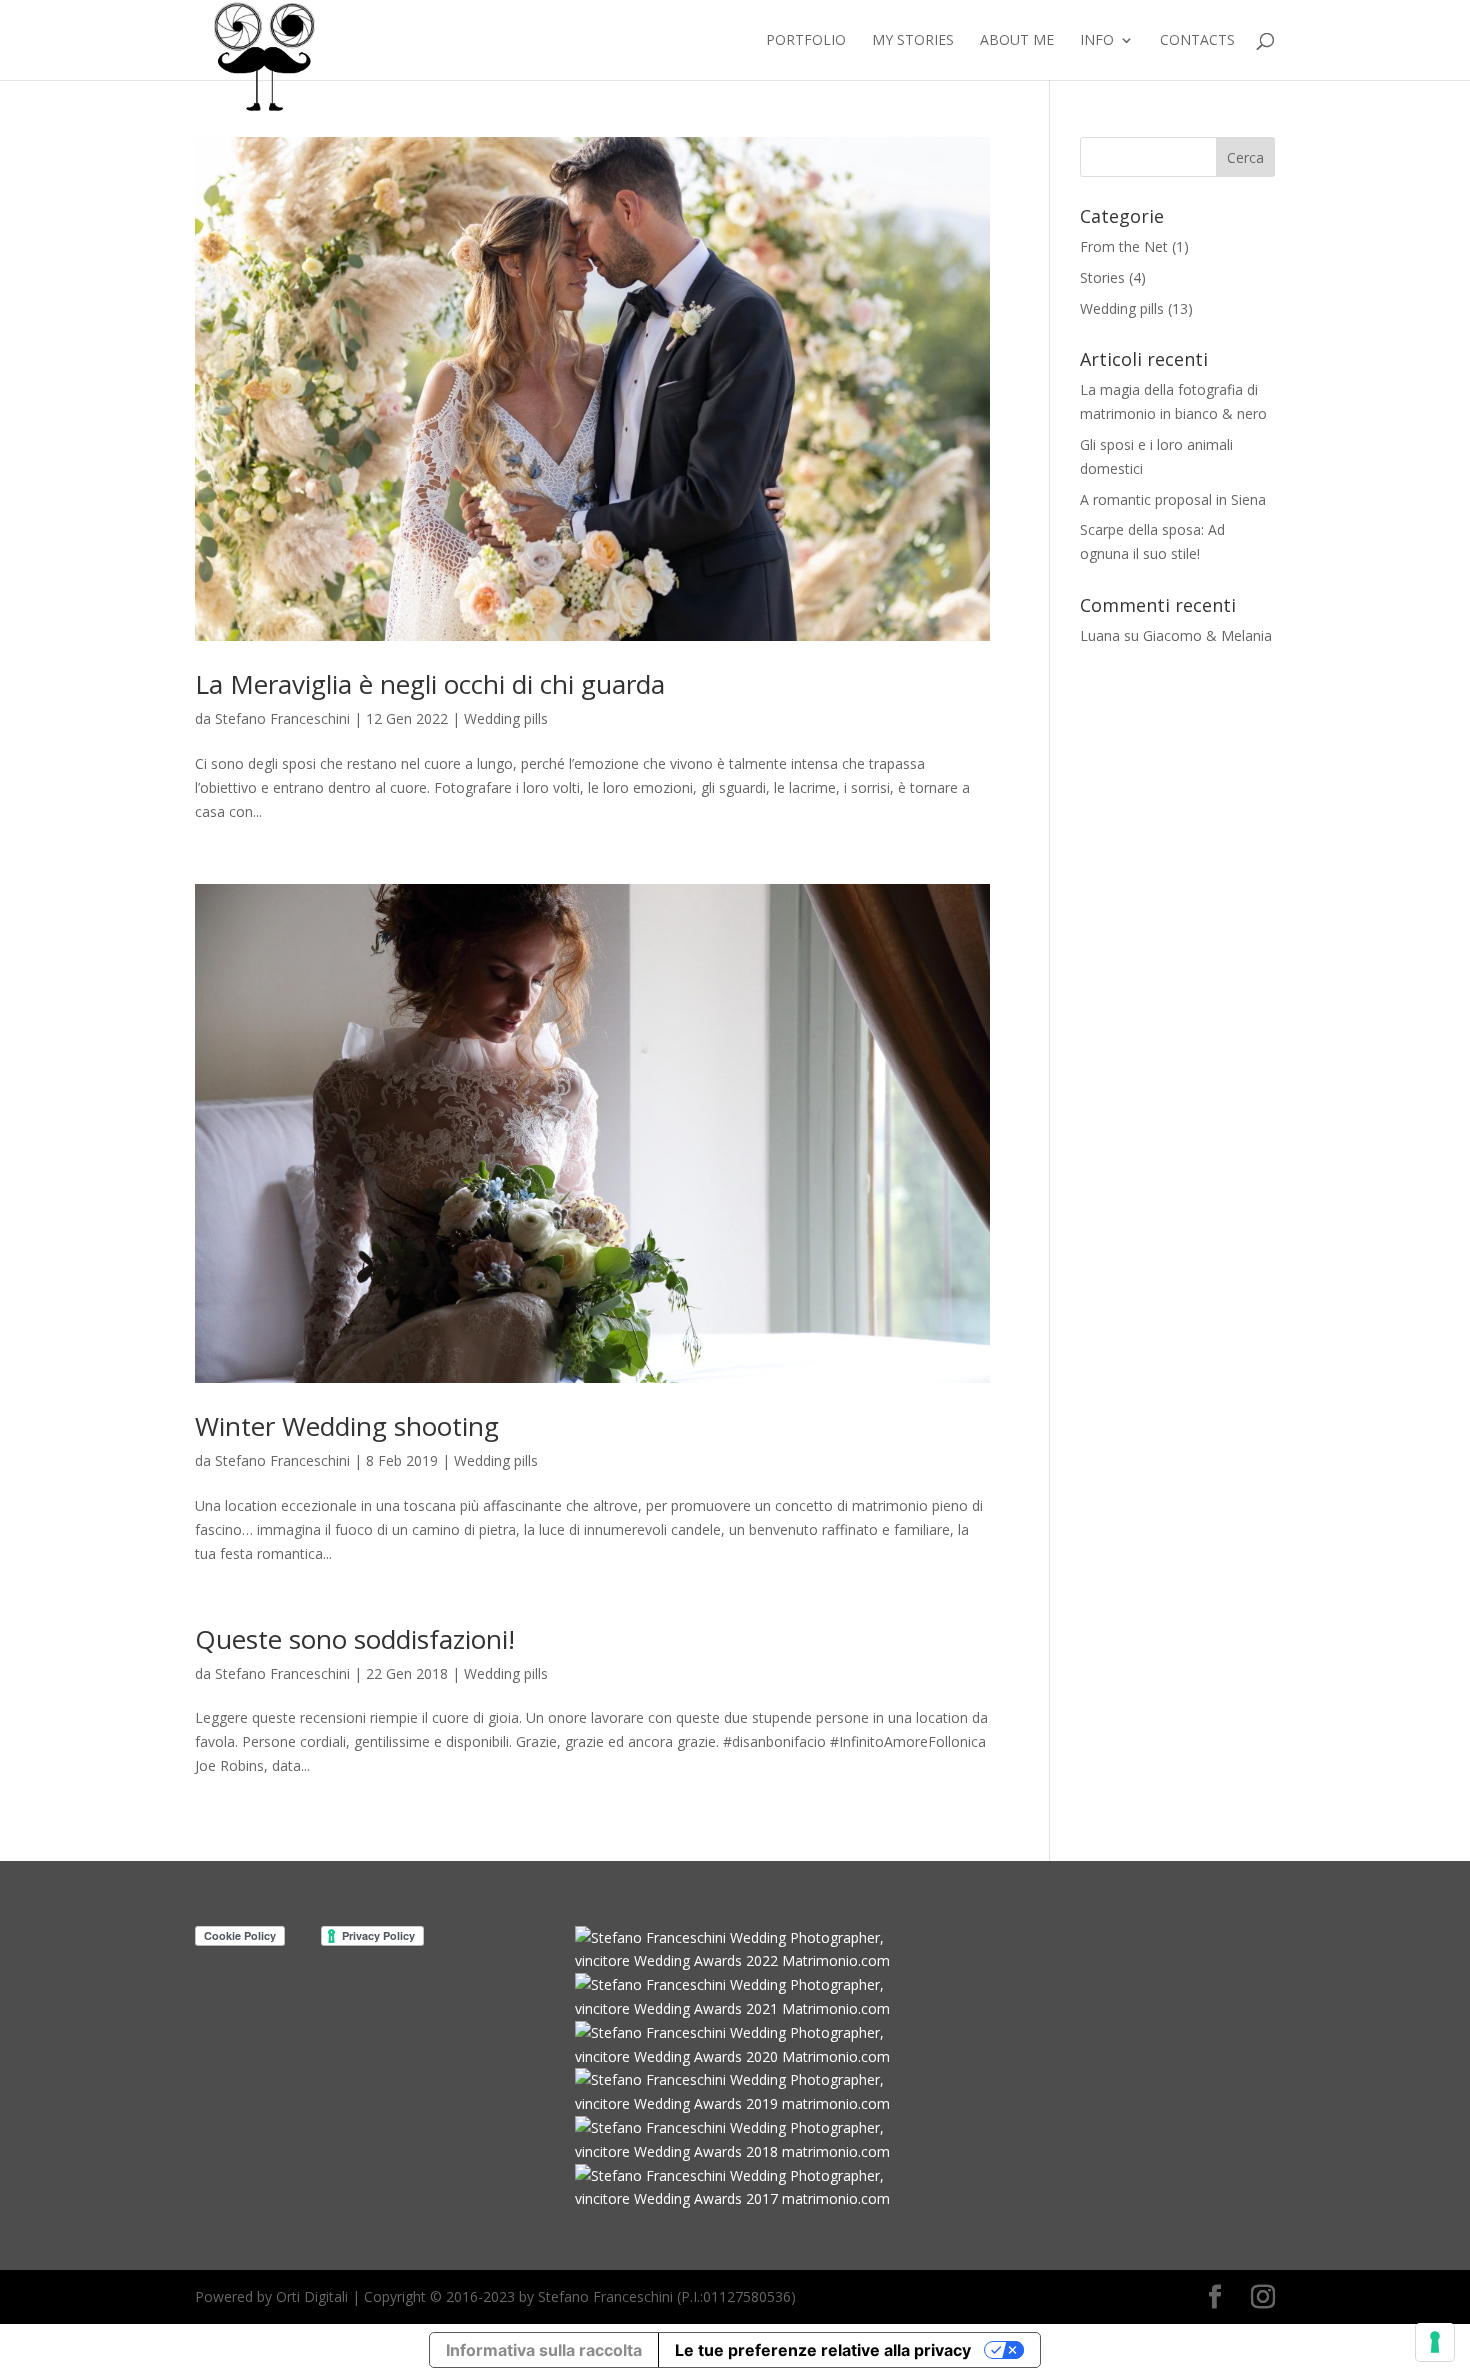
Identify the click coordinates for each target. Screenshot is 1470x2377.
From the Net (1124, 246)
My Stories (913, 41)
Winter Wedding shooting (347, 1426)
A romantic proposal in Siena (1173, 499)
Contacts (1197, 41)
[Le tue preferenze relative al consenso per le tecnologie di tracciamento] (1435, 2342)
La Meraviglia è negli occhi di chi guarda (430, 684)
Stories (1102, 277)
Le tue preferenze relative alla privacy (823, 2350)
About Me (1017, 41)
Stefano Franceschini (282, 718)
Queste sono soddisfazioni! (355, 1639)
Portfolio (806, 41)
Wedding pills (506, 718)
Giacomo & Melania (1207, 635)
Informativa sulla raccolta (544, 2350)
